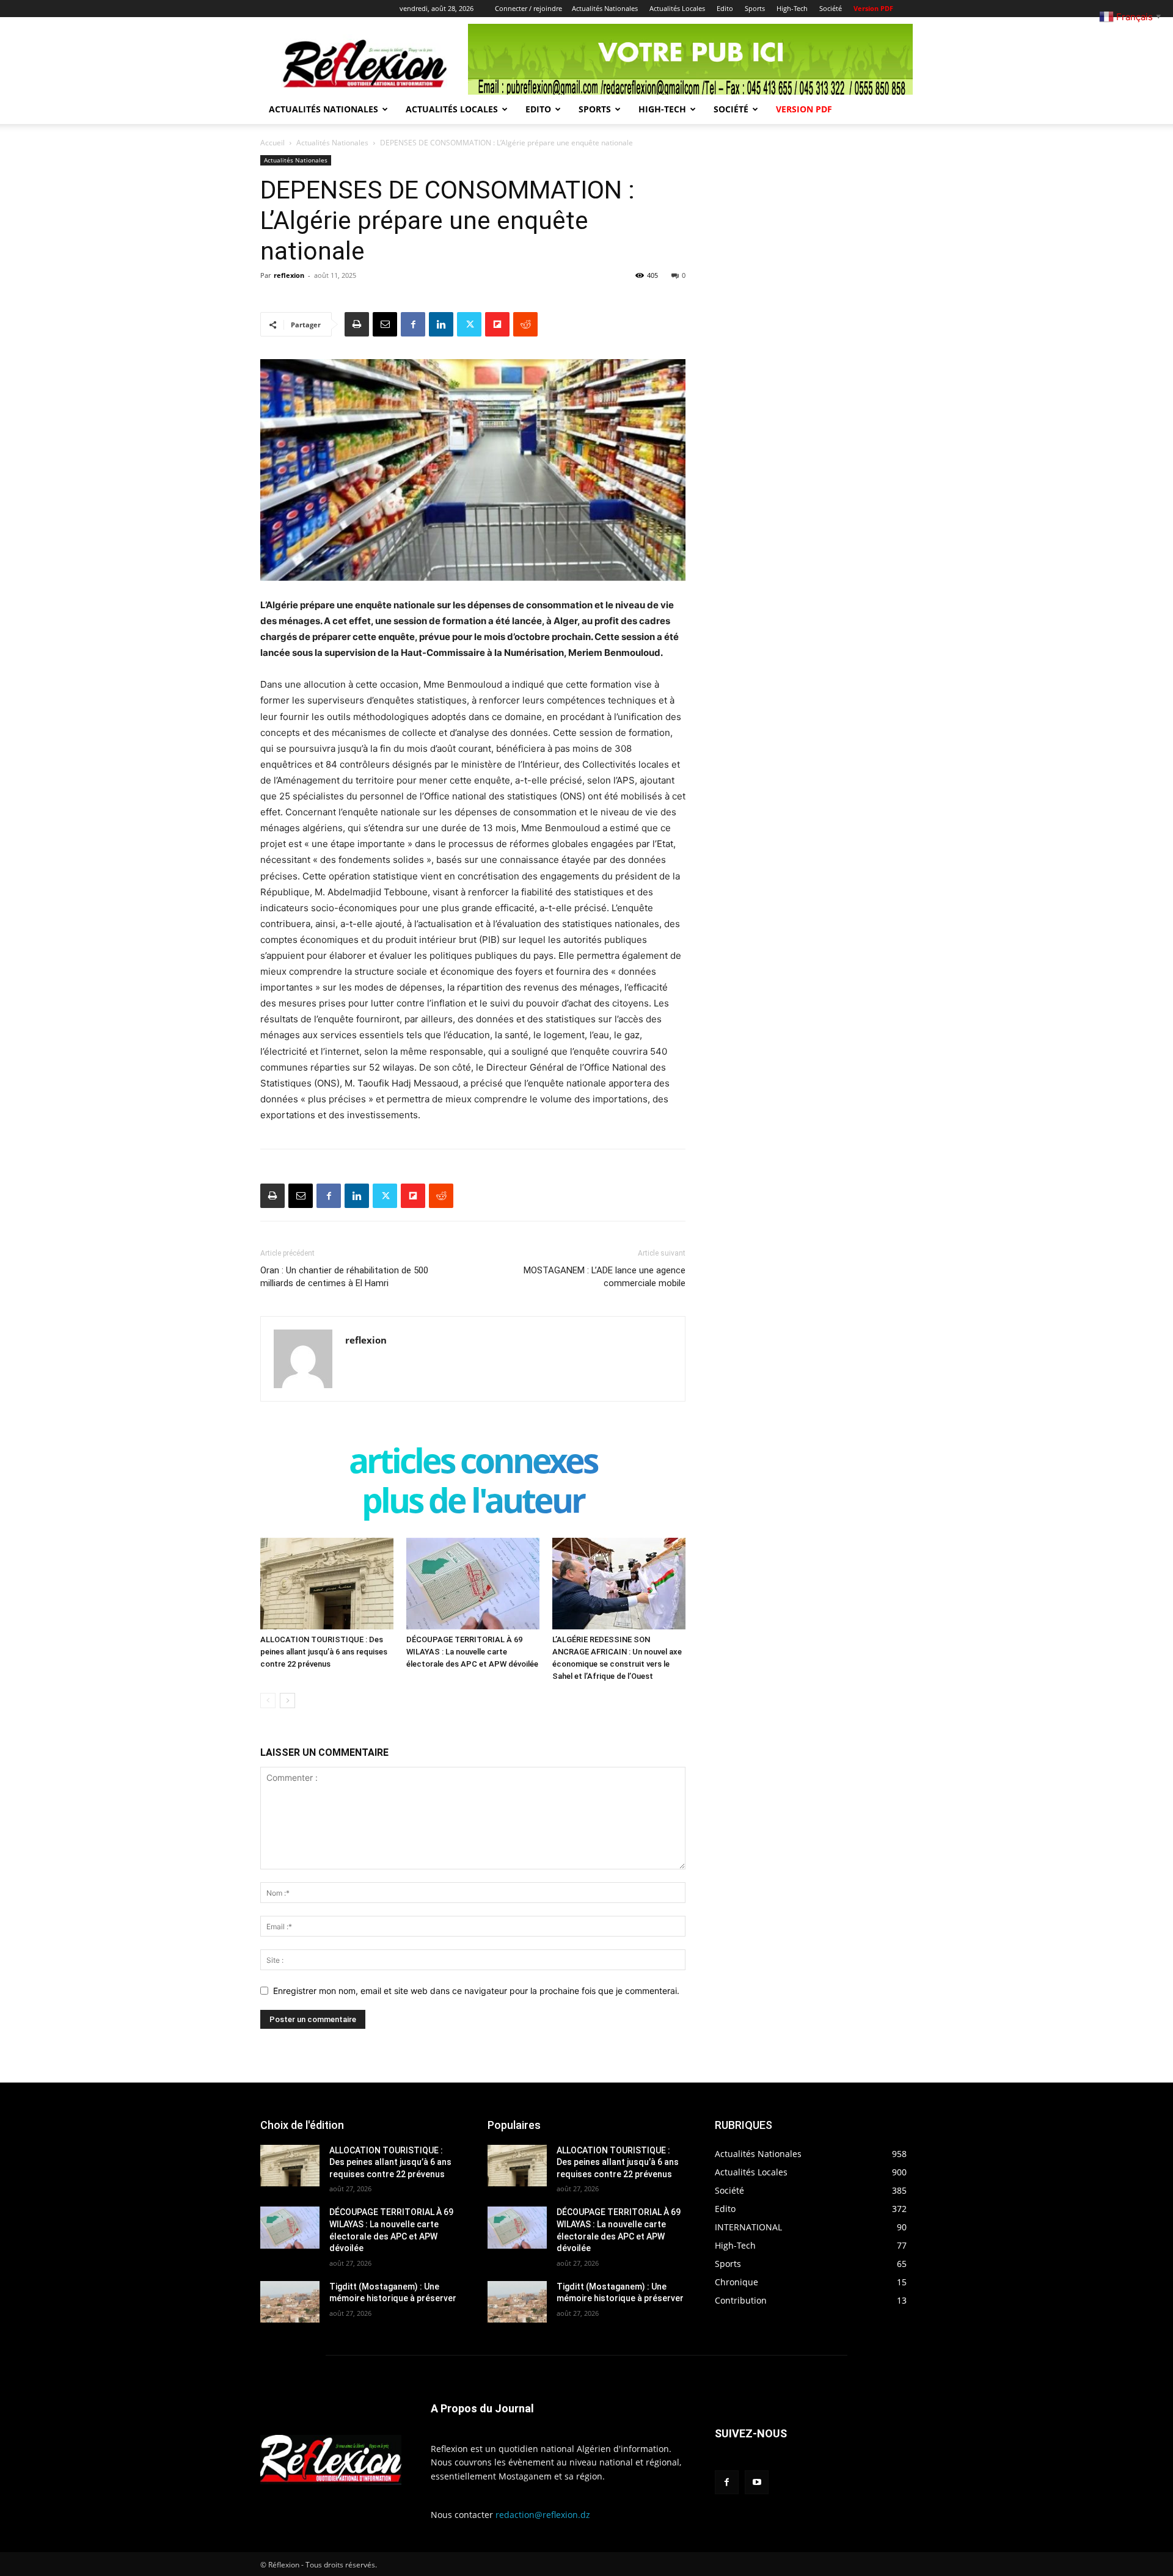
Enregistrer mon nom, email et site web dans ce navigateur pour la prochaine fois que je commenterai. (476, 1991)
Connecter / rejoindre (528, 8)
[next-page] (287, 1701)
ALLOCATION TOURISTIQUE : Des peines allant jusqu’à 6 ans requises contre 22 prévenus (324, 1652)
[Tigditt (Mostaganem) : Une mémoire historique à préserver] (290, 2302)
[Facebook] (413, 324)
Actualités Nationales (605, 8)
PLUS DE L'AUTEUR (473, 1503)
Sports (755, 8)
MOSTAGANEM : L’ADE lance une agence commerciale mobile (605, 1277)
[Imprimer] (357, 324)
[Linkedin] (441, 324)
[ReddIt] (525, 324)
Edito (725, 8)
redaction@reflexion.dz (543, 2515)
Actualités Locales (677, 8)
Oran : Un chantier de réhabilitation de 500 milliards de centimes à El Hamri (344, 1277)
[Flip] (497, 324)
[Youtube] (757, 2482)
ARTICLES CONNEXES (473, 1463)
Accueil (272, 143)
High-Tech (792, 8)
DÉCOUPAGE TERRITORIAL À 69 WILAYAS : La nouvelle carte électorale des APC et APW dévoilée (472, 1652)
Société (831, 8)
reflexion (289, 275)
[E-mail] (385, 324)
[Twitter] (469, 324)
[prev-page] (268, 1701)
